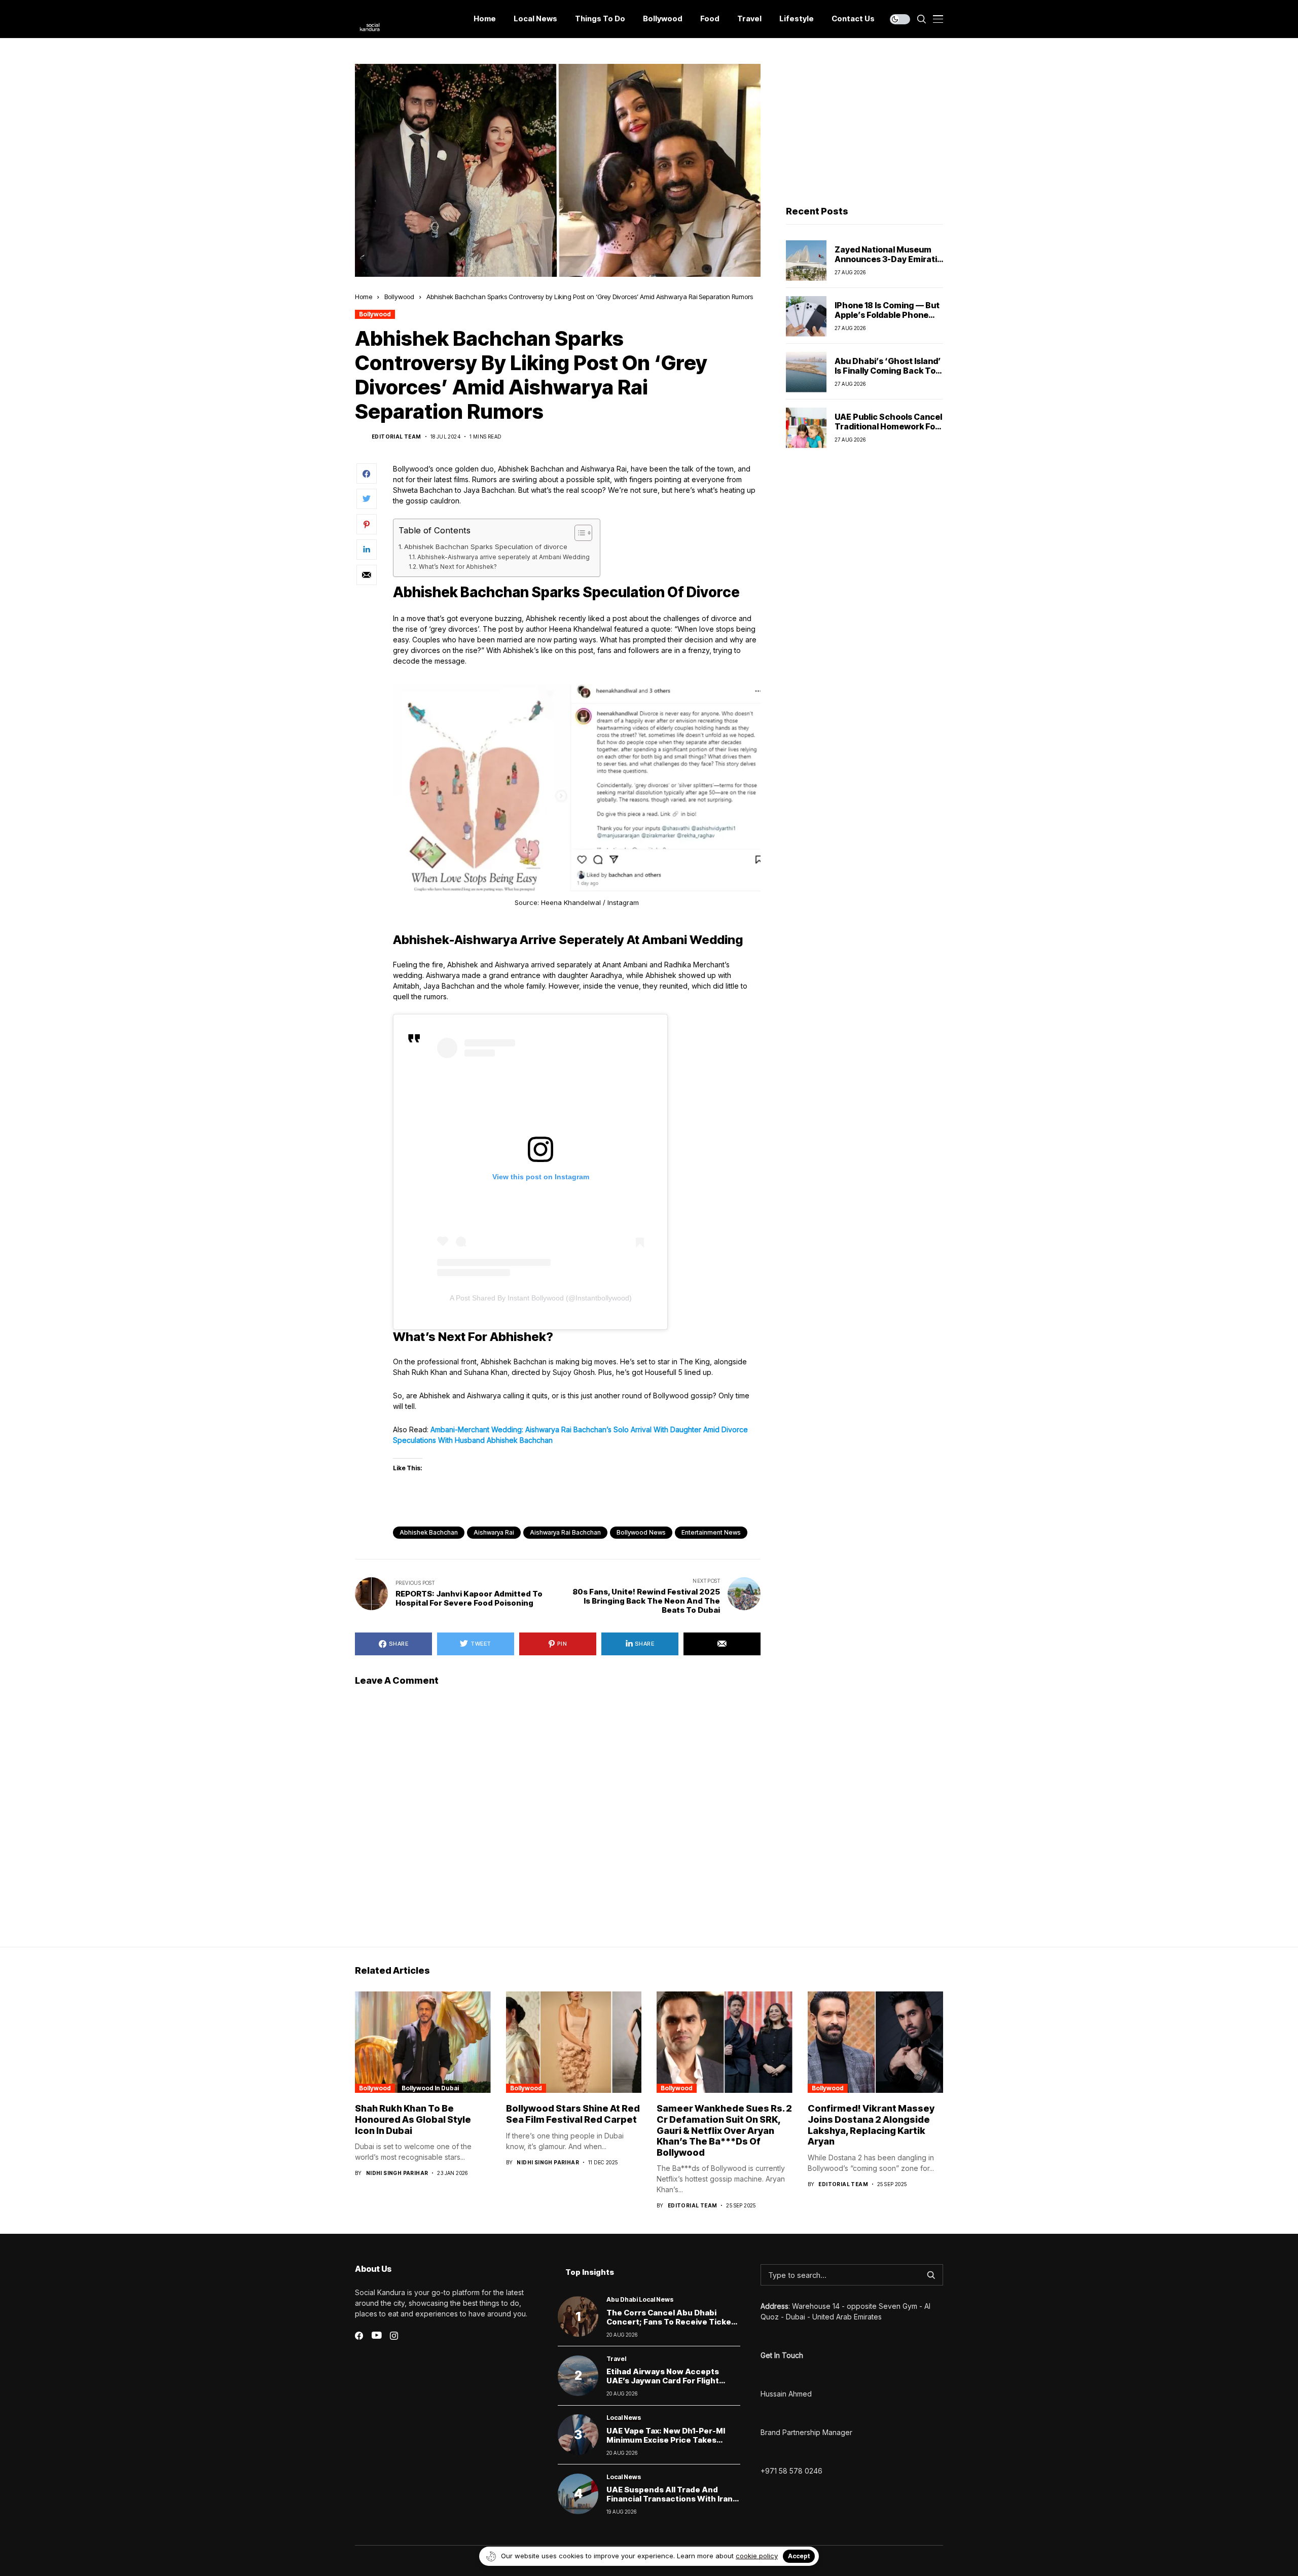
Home (364, 297)
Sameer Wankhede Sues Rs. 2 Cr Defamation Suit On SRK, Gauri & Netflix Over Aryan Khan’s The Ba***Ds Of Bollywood (724, 2130)
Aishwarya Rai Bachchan (565, 1532)
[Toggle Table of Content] (578, 533)
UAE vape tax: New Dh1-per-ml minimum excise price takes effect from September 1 (666, 2440)
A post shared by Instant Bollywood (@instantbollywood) (541, 1298)
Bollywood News (641, 1532)
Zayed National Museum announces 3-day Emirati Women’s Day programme (887, 259)
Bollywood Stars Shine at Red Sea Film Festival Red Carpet (573, 2114)
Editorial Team (396, 437)
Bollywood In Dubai (430, 2088)
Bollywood (399, 297)
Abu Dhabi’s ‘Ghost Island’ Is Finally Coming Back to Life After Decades (888, 371)
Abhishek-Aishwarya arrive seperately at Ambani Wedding (503, 557)
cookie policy (757, 2556)
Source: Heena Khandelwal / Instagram (577, 902)
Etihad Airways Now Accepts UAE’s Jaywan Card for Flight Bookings (663, 2381)
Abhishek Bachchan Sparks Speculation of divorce (486, 547)
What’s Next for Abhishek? (458, 567)
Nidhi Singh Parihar (397, 2173)
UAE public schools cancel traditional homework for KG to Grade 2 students (888, 426)
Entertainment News (711, 1532)
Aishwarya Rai (494, 1532)
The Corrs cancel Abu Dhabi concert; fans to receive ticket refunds (671, 2322)
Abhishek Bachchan (429, 1532)
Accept (799, 2556)
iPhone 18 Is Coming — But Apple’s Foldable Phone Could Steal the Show (887, 315)
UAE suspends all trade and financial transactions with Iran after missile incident (670, 2499)
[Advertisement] (864, 127)
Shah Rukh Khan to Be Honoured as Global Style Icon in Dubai (413, 2119)
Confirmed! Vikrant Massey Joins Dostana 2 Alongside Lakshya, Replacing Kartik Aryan (871, 2125)
